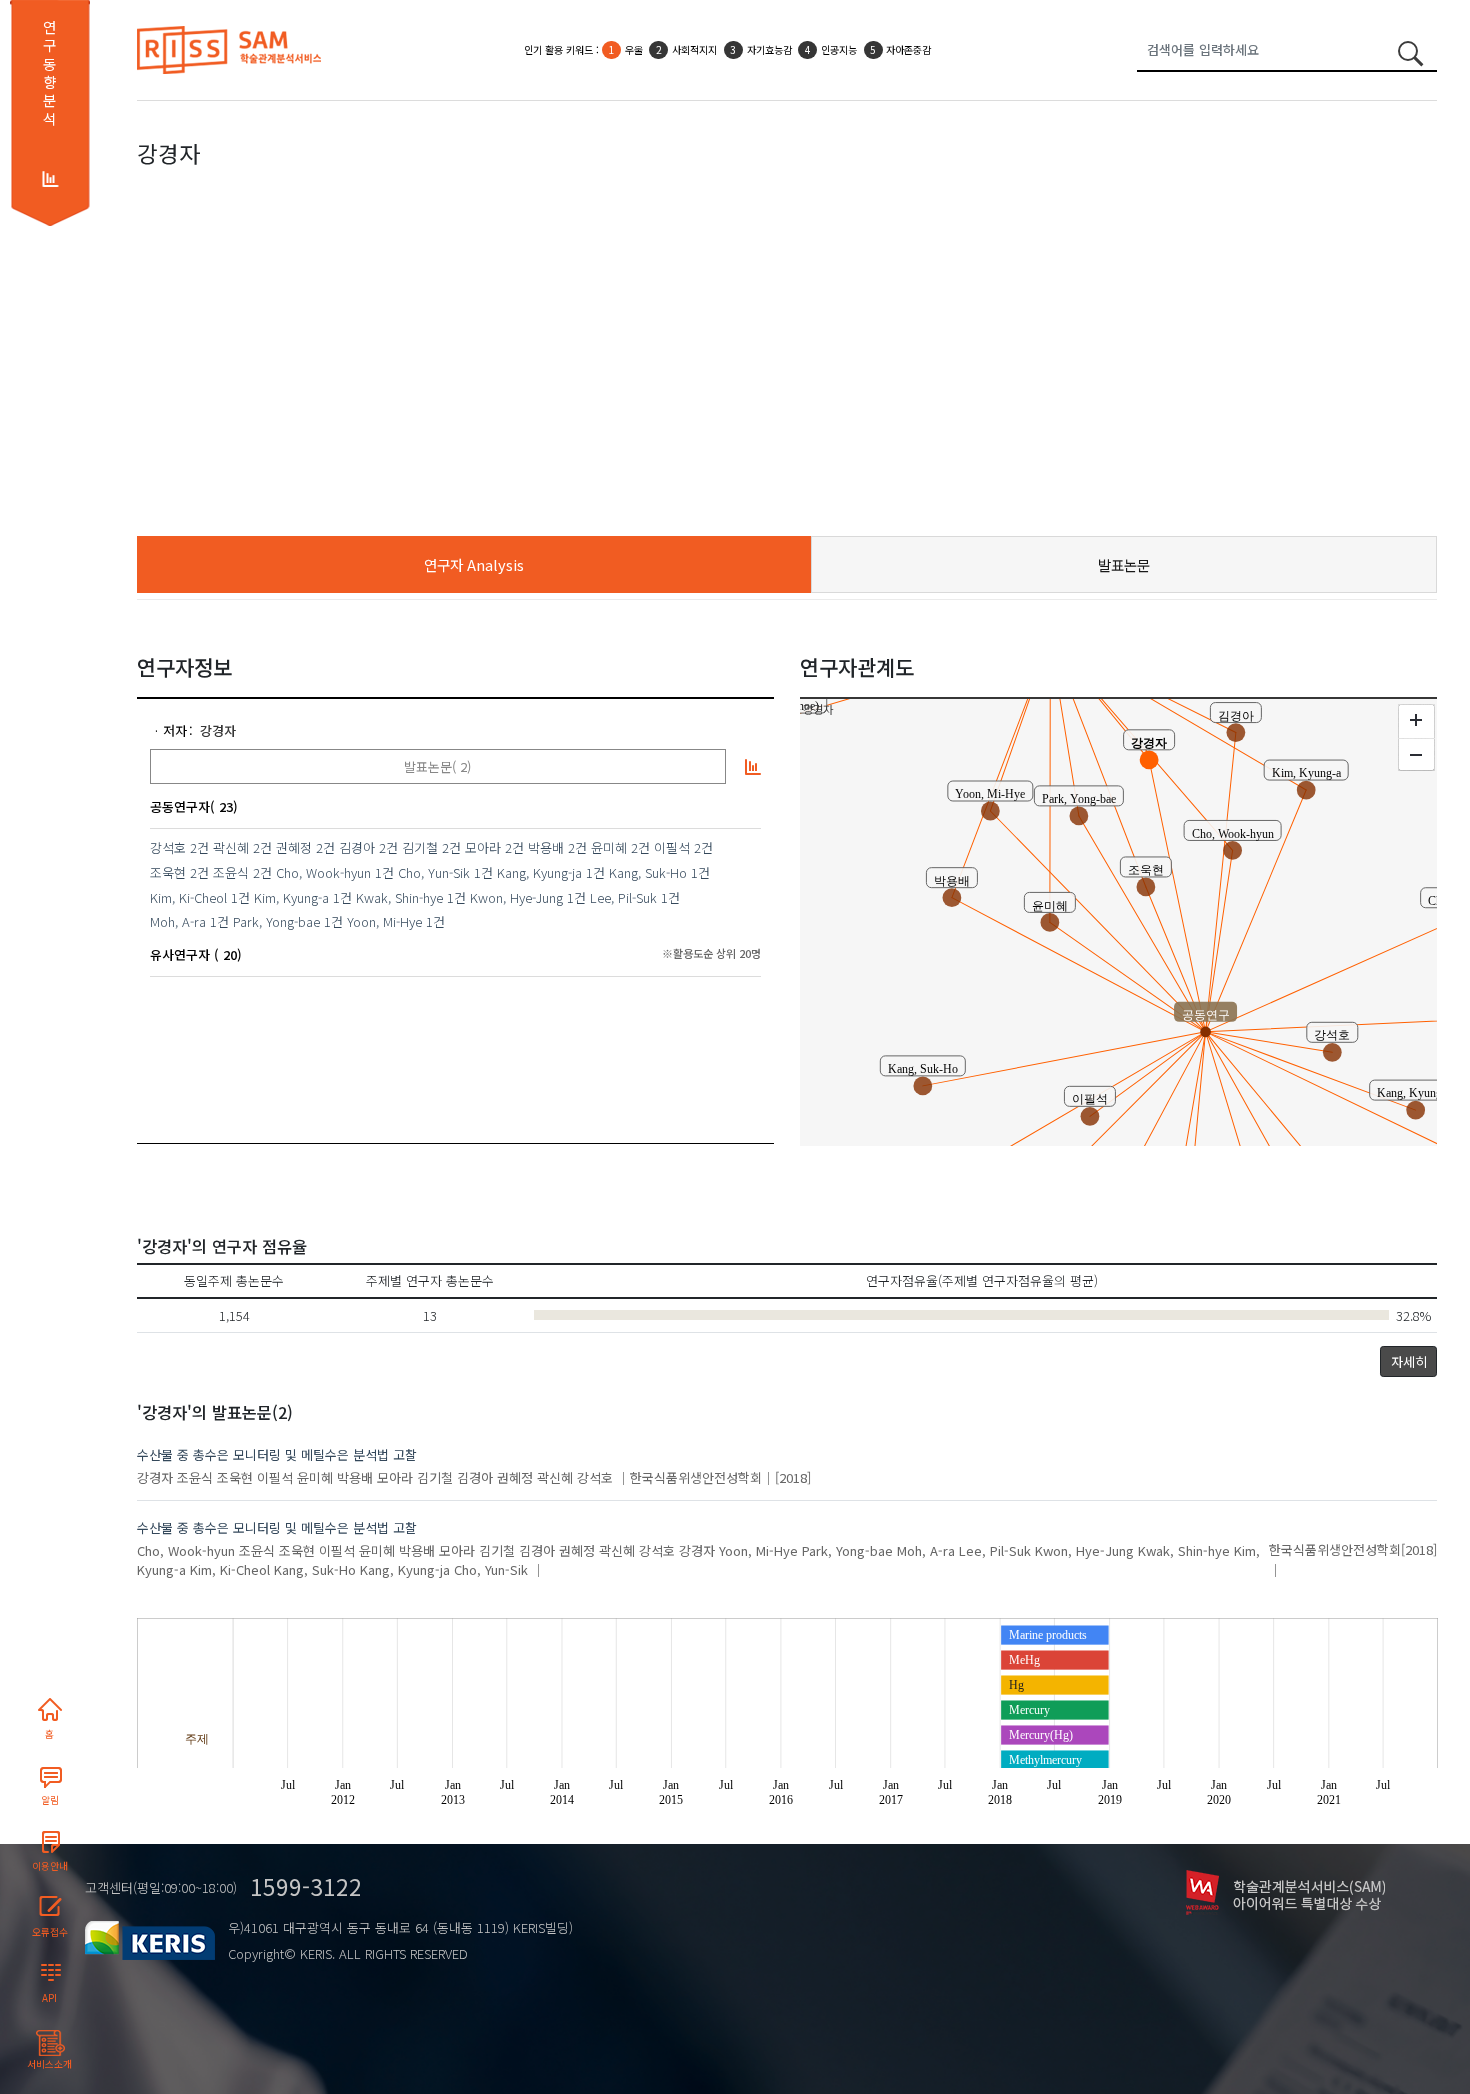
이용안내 (50, 1866)
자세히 (1409, 1361)
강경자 (218, 730)
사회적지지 (694, 49)
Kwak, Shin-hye (399, 897)
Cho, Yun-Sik (434, 872)
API (49, 1998)
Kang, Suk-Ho (648, 872)
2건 (199, 847)
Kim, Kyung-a (291, 897)
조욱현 (168, 872)
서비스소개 (49, 2064)
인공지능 (839, 49)
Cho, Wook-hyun (323, 872)
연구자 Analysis (474, 564)
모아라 (483, 847)
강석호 (168, 847)
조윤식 (231, 872)
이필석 (672, 847)
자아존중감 (908, 49)
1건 (384, 872)
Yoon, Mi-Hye (384, 921)
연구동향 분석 (49, 73)
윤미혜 (609, 847)
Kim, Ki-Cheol (188, 897)
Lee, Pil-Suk (623, 897)
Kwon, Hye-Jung (516, 897)
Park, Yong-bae (276, 921)
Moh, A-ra (178, 921)
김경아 (357, 847)
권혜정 (294, 847)
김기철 (420, 847)
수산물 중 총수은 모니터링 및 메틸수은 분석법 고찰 (277, 1454)
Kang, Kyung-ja (539, 872)
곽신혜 (231, 847)
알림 (50, 1800)
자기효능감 (769, 49)
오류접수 (50, 1932)
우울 (634, 49)
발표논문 (1124, 564)
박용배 (546, 847)
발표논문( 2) (437, 766)
